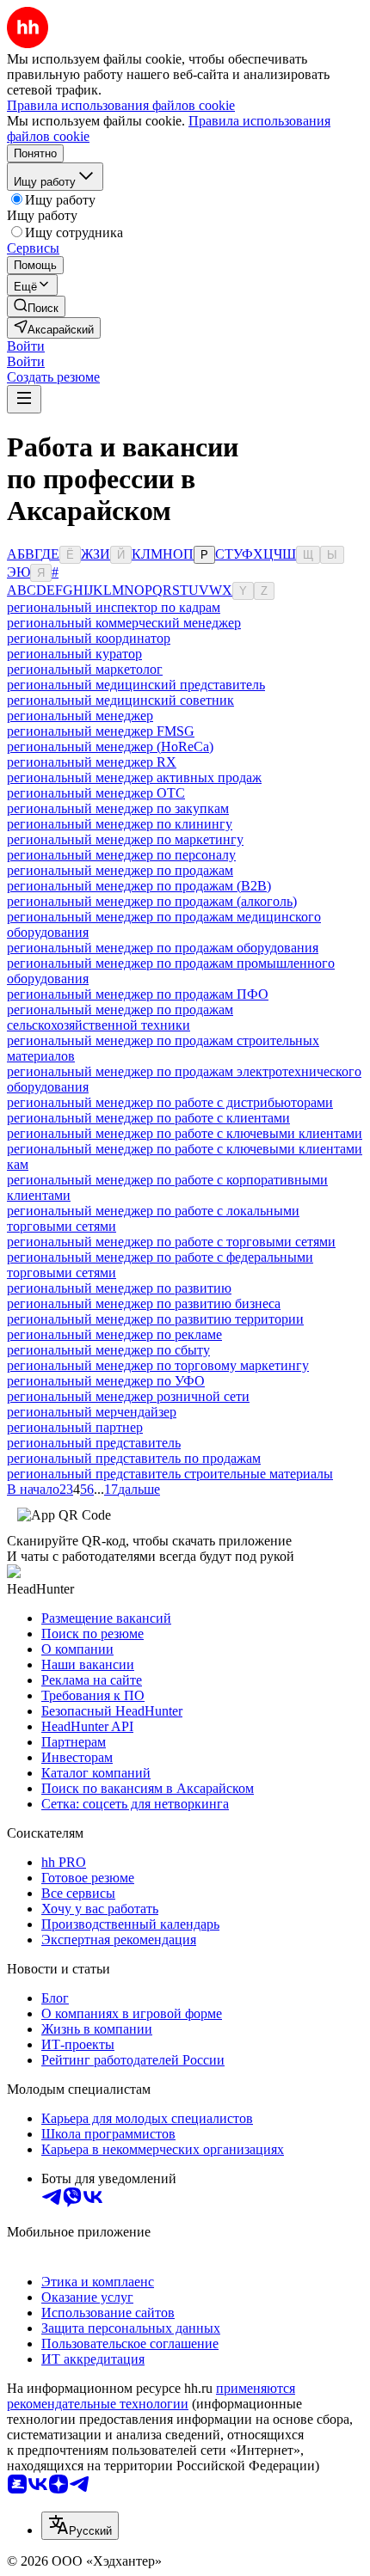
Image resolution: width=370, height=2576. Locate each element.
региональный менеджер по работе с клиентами (148, 1118)
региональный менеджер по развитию (119, 1288)
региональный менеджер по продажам (120, 870)
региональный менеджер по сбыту (108, 1350)
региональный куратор (74, 654)
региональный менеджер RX (92, 762)
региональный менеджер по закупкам (118, 808)
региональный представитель (94, 1443)
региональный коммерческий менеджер (124, 623)
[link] (36, 306)
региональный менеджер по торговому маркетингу (158, 1365)
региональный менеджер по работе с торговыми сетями (171, 1242)
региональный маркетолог (85, 669)
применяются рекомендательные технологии (151, 2396)
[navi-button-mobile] (24, 399)
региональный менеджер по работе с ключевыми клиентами (185, 1133)
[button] (26, 346)
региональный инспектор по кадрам (114, 607)
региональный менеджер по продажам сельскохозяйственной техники (120, 1017)
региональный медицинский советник (120, 700)
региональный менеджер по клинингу (120, 824)
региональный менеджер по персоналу (121, 855)
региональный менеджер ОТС (96, 793)
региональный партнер (75, 1427)
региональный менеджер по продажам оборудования (163, 948)
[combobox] (80, 2526)
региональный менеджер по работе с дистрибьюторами (170, 1102)
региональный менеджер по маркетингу (125, 839)
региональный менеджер (80, 716)
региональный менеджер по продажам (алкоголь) (152, 901)
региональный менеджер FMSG (101, 731)
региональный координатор (89, 638)
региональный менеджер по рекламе (114, 1334)
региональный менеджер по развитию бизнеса (144, 1303)
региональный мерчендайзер (92, 1412)
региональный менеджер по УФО (106, 1381)
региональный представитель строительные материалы (170, 1474)
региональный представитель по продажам (134, 1458)
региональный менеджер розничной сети (128, 1396)
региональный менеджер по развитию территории (155, 1319)
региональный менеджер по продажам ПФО (138, 994)
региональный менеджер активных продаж (134, 777)
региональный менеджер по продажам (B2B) (139, 886)
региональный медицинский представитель (136, 685)
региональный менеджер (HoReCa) (110, 746)
